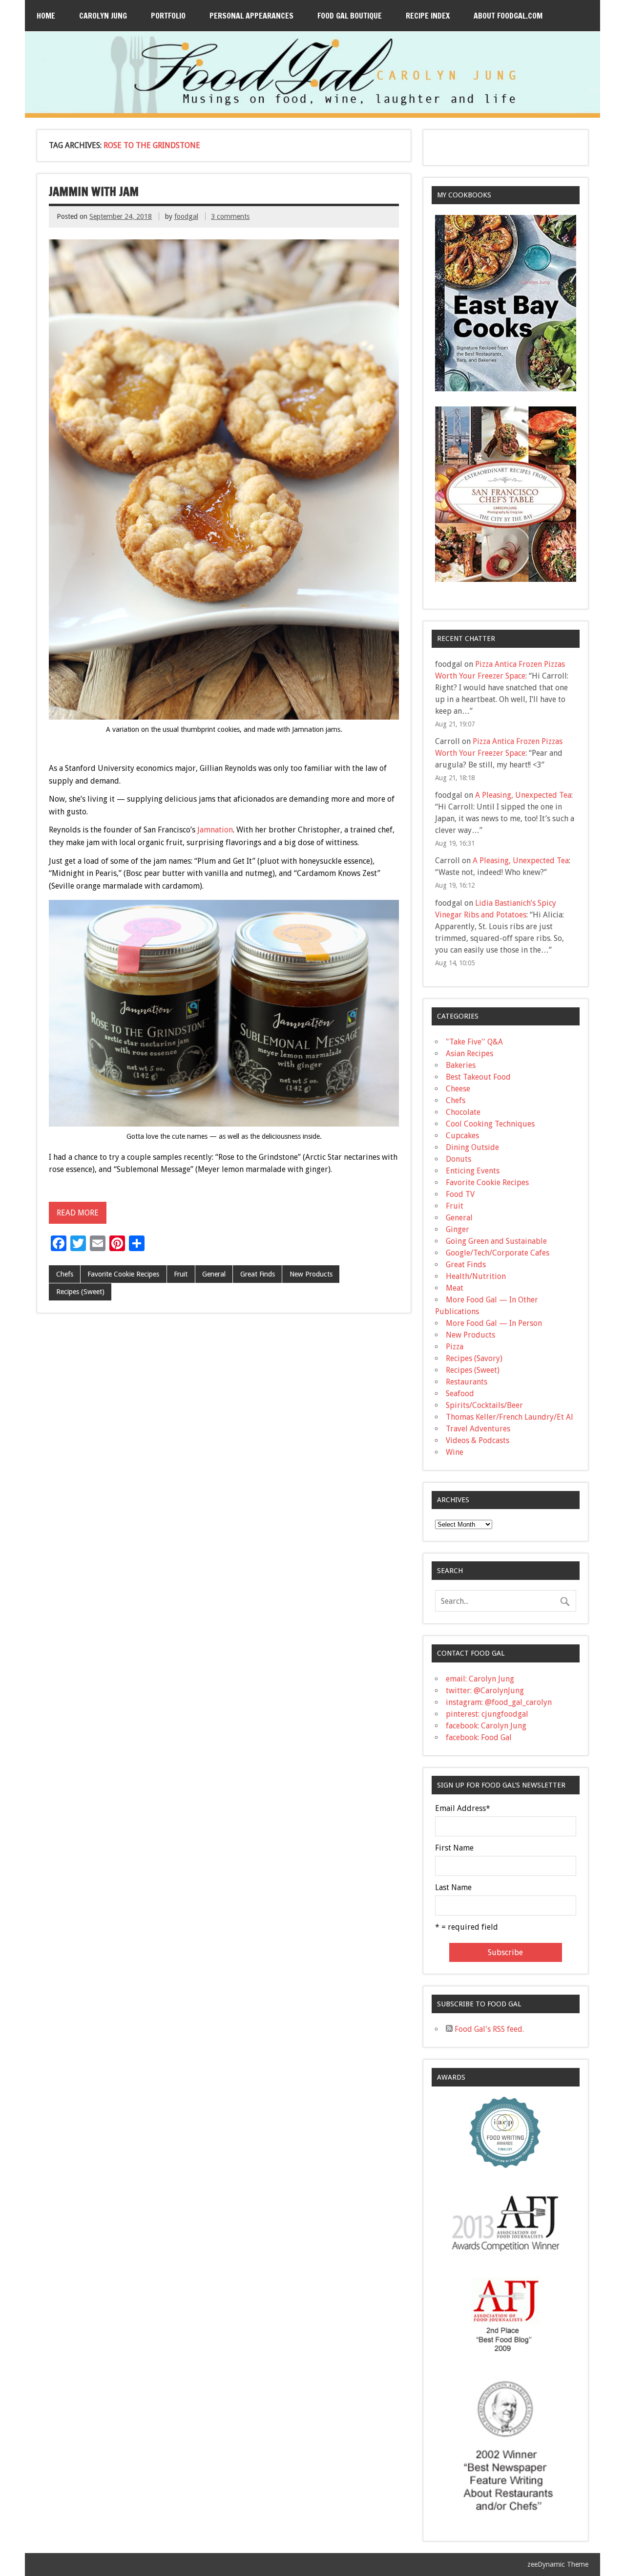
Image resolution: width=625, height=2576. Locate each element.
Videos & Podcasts (478, 1440)
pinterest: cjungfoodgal (487, 1714)
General (214, 1274)
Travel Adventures (478, 1429)
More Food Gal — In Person (494, 1323)
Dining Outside (472, 1147)
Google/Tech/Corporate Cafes (498, 1253)
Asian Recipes (469, 1054)
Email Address (463, 1809)
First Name (454, 1848)
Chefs (65, 1274)
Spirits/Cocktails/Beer (484, 1405)
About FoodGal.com (508, 16)
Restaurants (467, 1382)
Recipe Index (428, 16)
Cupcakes (462, 1136)
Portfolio (168, 16)
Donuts (458, 1159)
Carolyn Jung (103, 16)
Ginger (458, 1229)
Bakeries (461, 1065)
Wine (455, 1452)
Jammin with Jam (94, 192)
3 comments (230, 216)
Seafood (460, 1394)
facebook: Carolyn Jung (486, 1726)
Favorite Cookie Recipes (123, 1274)
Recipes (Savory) (474, 1358)
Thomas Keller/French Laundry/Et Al (510, 1417)
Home (46, 16)
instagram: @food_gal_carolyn (499, 1702)
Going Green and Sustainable (496, 1241)
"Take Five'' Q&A (474, 1042)
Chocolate (463, 1112)
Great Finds (258, 1274)
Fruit (181, 1274)
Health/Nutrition (476, 1276)
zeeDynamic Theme (558, 2564)
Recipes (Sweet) (80, 1292)
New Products (311, 1274)
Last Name (453, 1888)
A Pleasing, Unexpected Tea (523, 795)
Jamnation (215, 830)
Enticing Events (473, 1171)
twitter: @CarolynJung (485, 1691)
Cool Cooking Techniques (490, 1124)
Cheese (458, 1089)
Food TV (460, 1194)
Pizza (455, 1347)
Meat (455, 1288)
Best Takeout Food (478, 1077)
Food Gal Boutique (350, 16)
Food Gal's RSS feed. (488, 2029)
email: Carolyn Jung (480, 1679)
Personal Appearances (251, 16)
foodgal (186, 216)
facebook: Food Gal (479, 1737)
